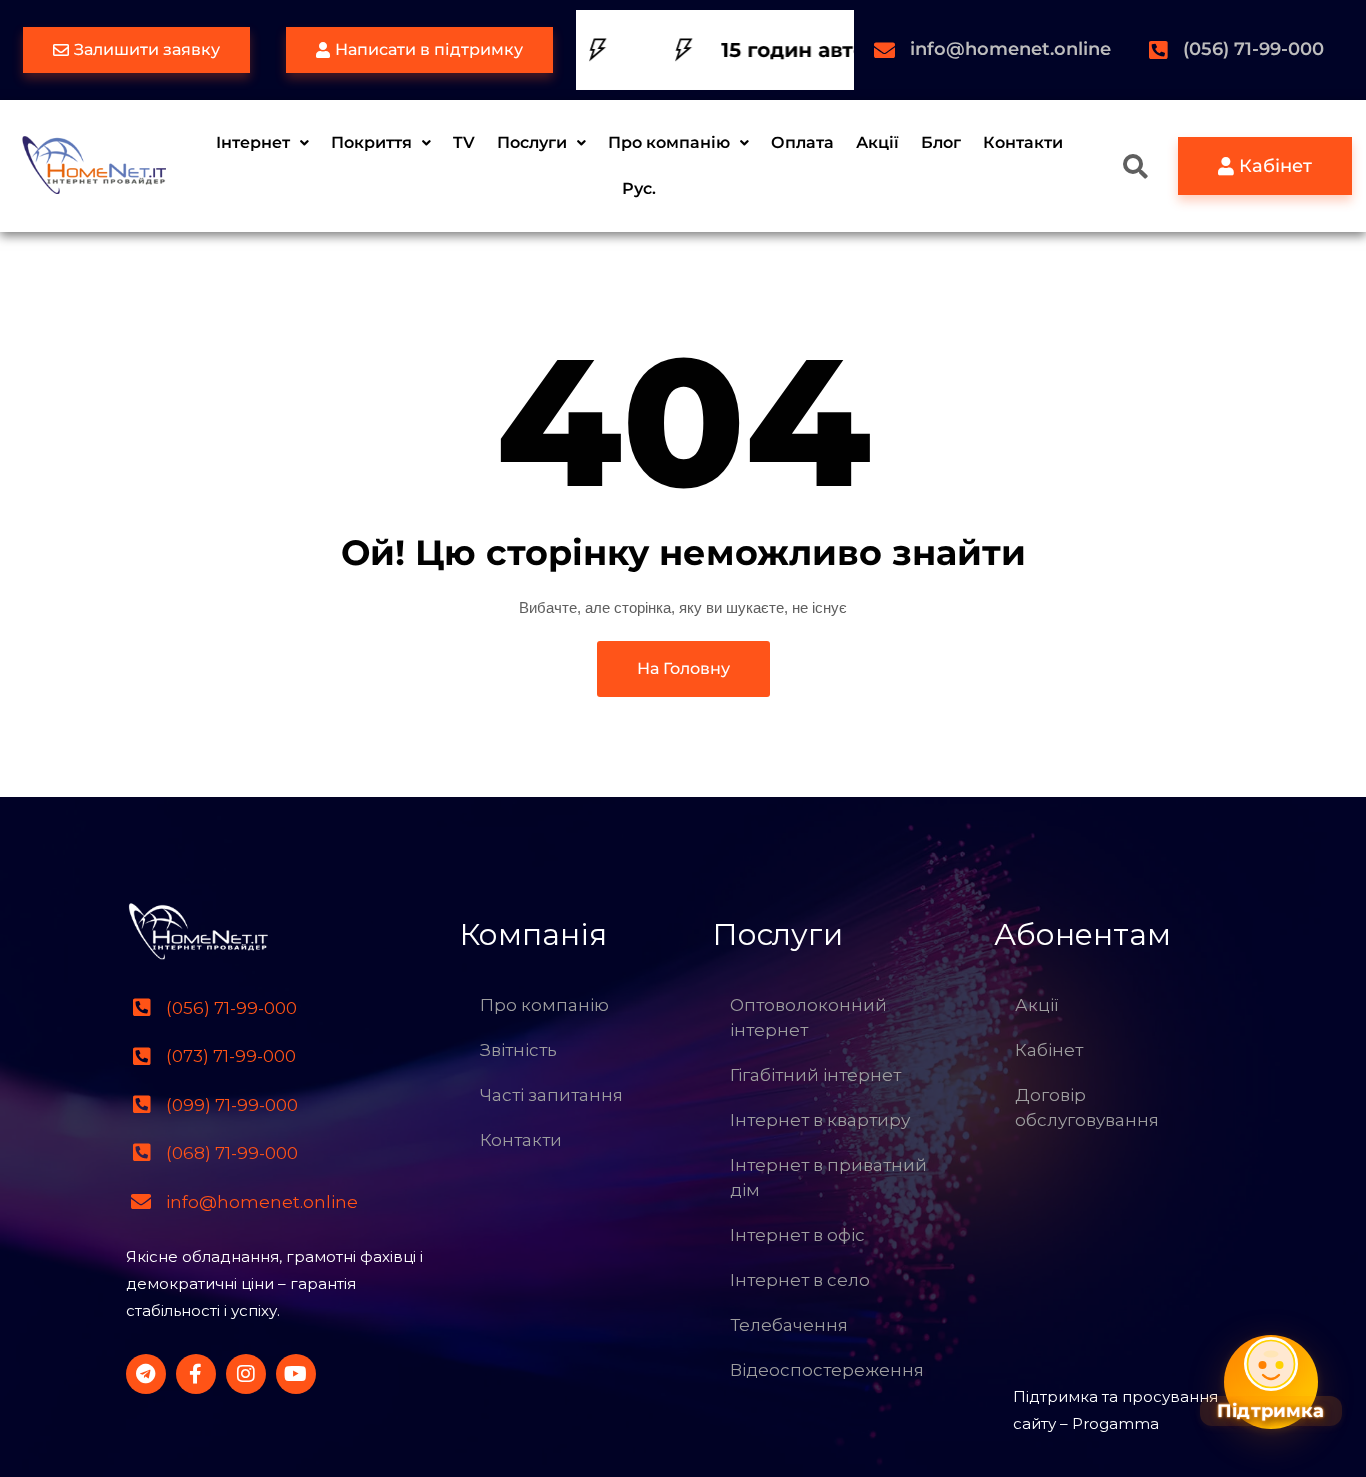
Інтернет (253, 142)
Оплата (802, 142)
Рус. (639, 188)
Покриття (371, 142)
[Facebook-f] (196, 1374)
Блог (941, 142)
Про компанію (669, 142)
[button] (262, 143)
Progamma (1115, 1423)
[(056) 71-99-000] (1157, 50)
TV (464, 142)
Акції (877, 142)
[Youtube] (296, 1374)
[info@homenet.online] (884, 50)
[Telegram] (146, 1374)
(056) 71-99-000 (1253, 49)
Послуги (532, 142)
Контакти (1023, 142)
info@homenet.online (1010, 49)
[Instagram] (246, 1374)
